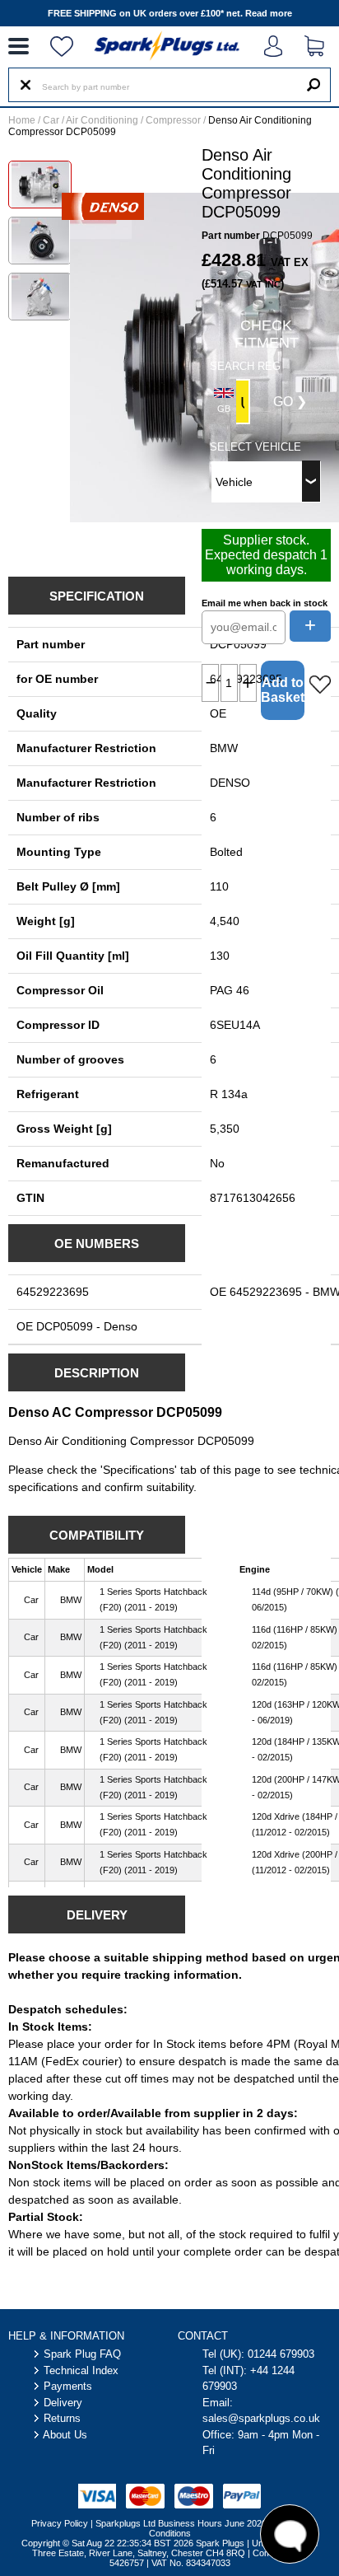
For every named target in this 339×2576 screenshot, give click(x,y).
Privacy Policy (60, 2523)
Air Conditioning (102, 120)
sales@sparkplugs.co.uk (261, 2418)
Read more (269, 13)
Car (51, 120)
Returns (62, 2418)
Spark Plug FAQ (82, 2354)
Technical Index (81, 2370)
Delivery (63, 2403)
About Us (65, 2435)
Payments (68, 2386)
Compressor (173, 120)
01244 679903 (281, 2354)
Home (22, 120)
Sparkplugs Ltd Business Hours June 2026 (181, 2523)
